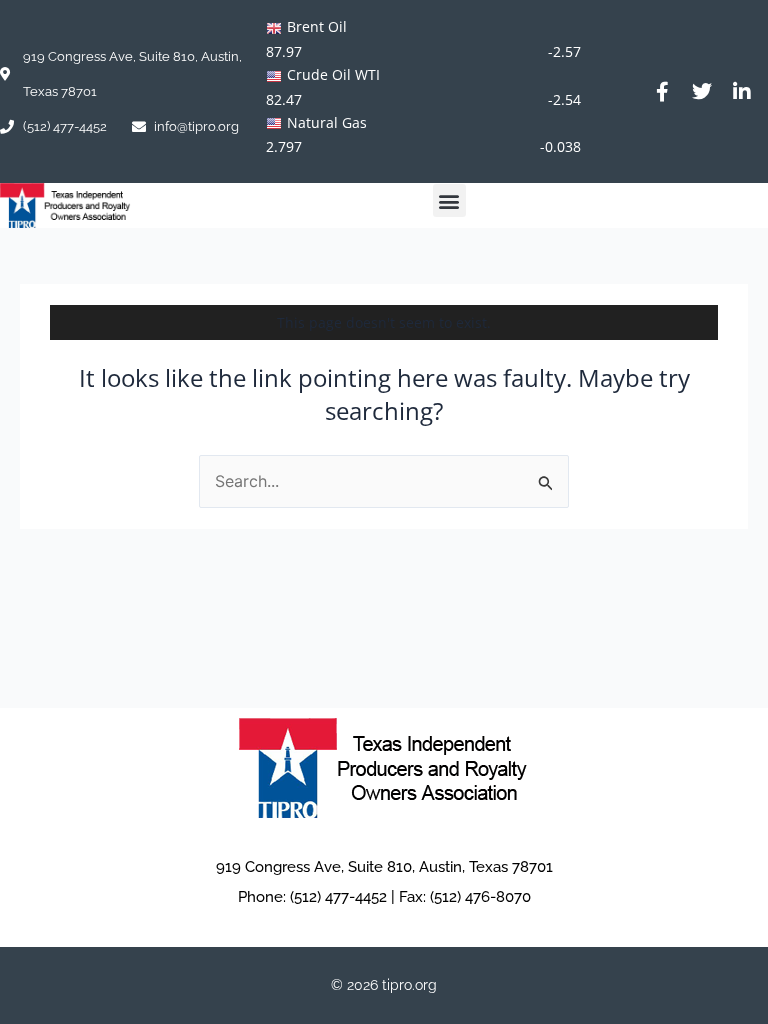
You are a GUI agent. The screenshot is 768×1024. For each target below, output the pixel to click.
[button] (449, 200)
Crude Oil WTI (333, 74)
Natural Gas (327, 122)
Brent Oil (317, 26)
